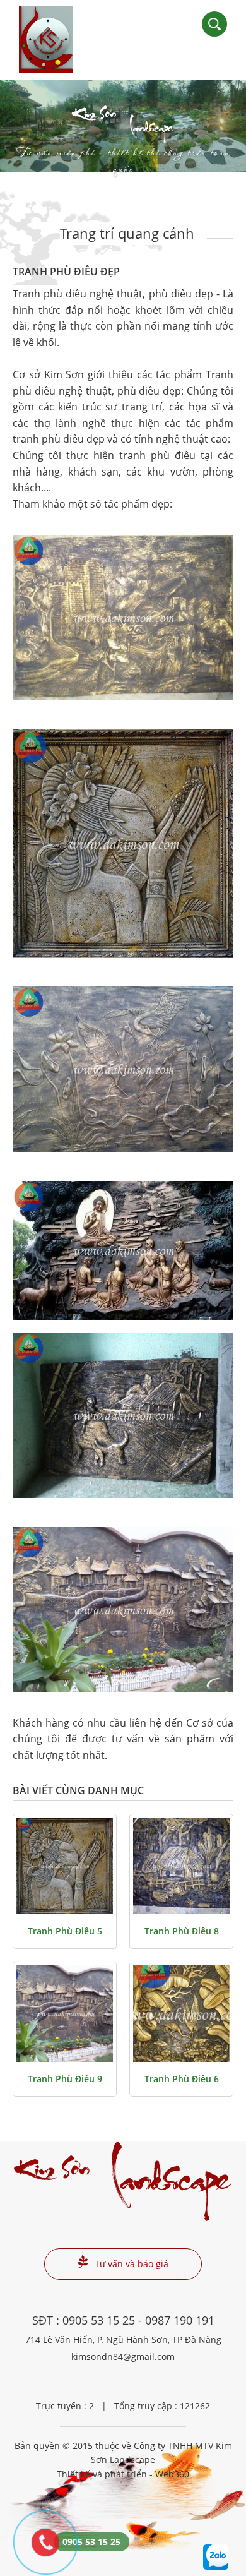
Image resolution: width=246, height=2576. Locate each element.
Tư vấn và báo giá (132, 2264)
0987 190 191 (180, 2320)
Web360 (172, 2474)
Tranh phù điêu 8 (182, 1931)
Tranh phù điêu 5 (65, 1931)
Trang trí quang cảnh (127, 233)
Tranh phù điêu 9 (65, 2079)
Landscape (123, 135)
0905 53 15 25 (99, 2320)
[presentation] (25, 126)
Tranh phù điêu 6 (182, 2079)
